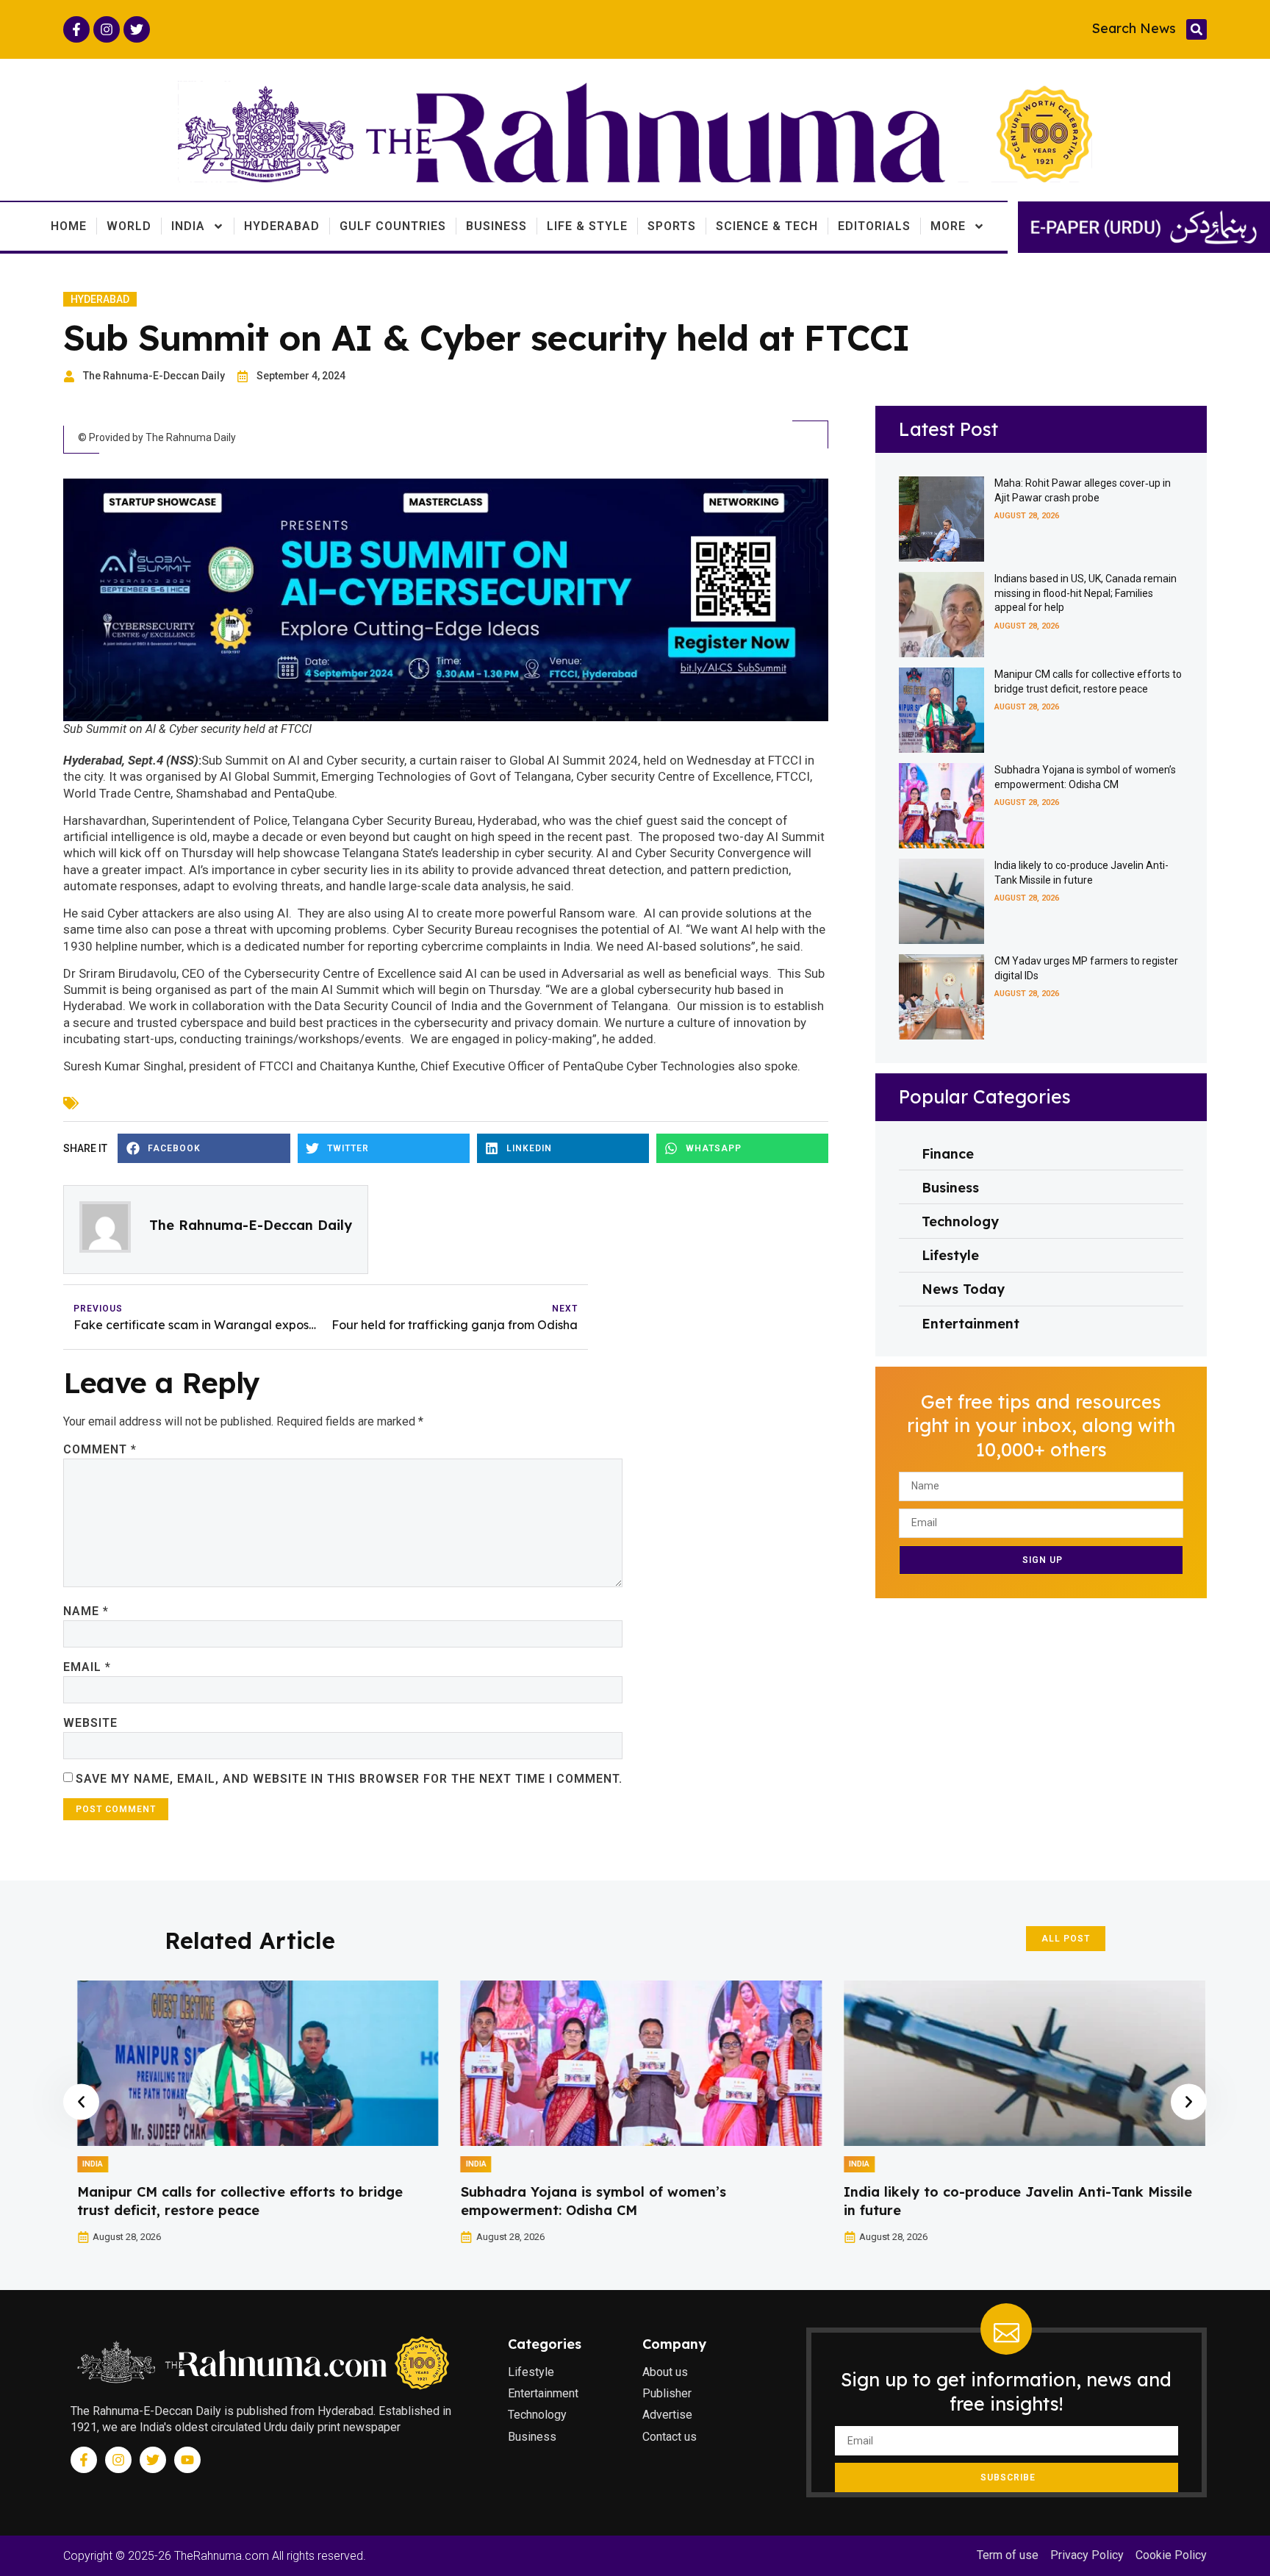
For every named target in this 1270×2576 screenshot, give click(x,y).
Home (69, 226)
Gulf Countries (393, 226)
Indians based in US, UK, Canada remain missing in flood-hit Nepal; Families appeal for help (1086, 593)
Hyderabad (282, 226)
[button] (1197, 29)
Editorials (874, 226)
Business (496, 226)
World (129, 226)
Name (86, 1611)
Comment (100, 1449)
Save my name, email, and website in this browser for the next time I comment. (349, 1779)
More (948, 226)
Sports (672, 226)
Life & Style (587, 226)
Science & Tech (767, 226)
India (188, 226)
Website (90, 1723)
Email (87, 1667)
